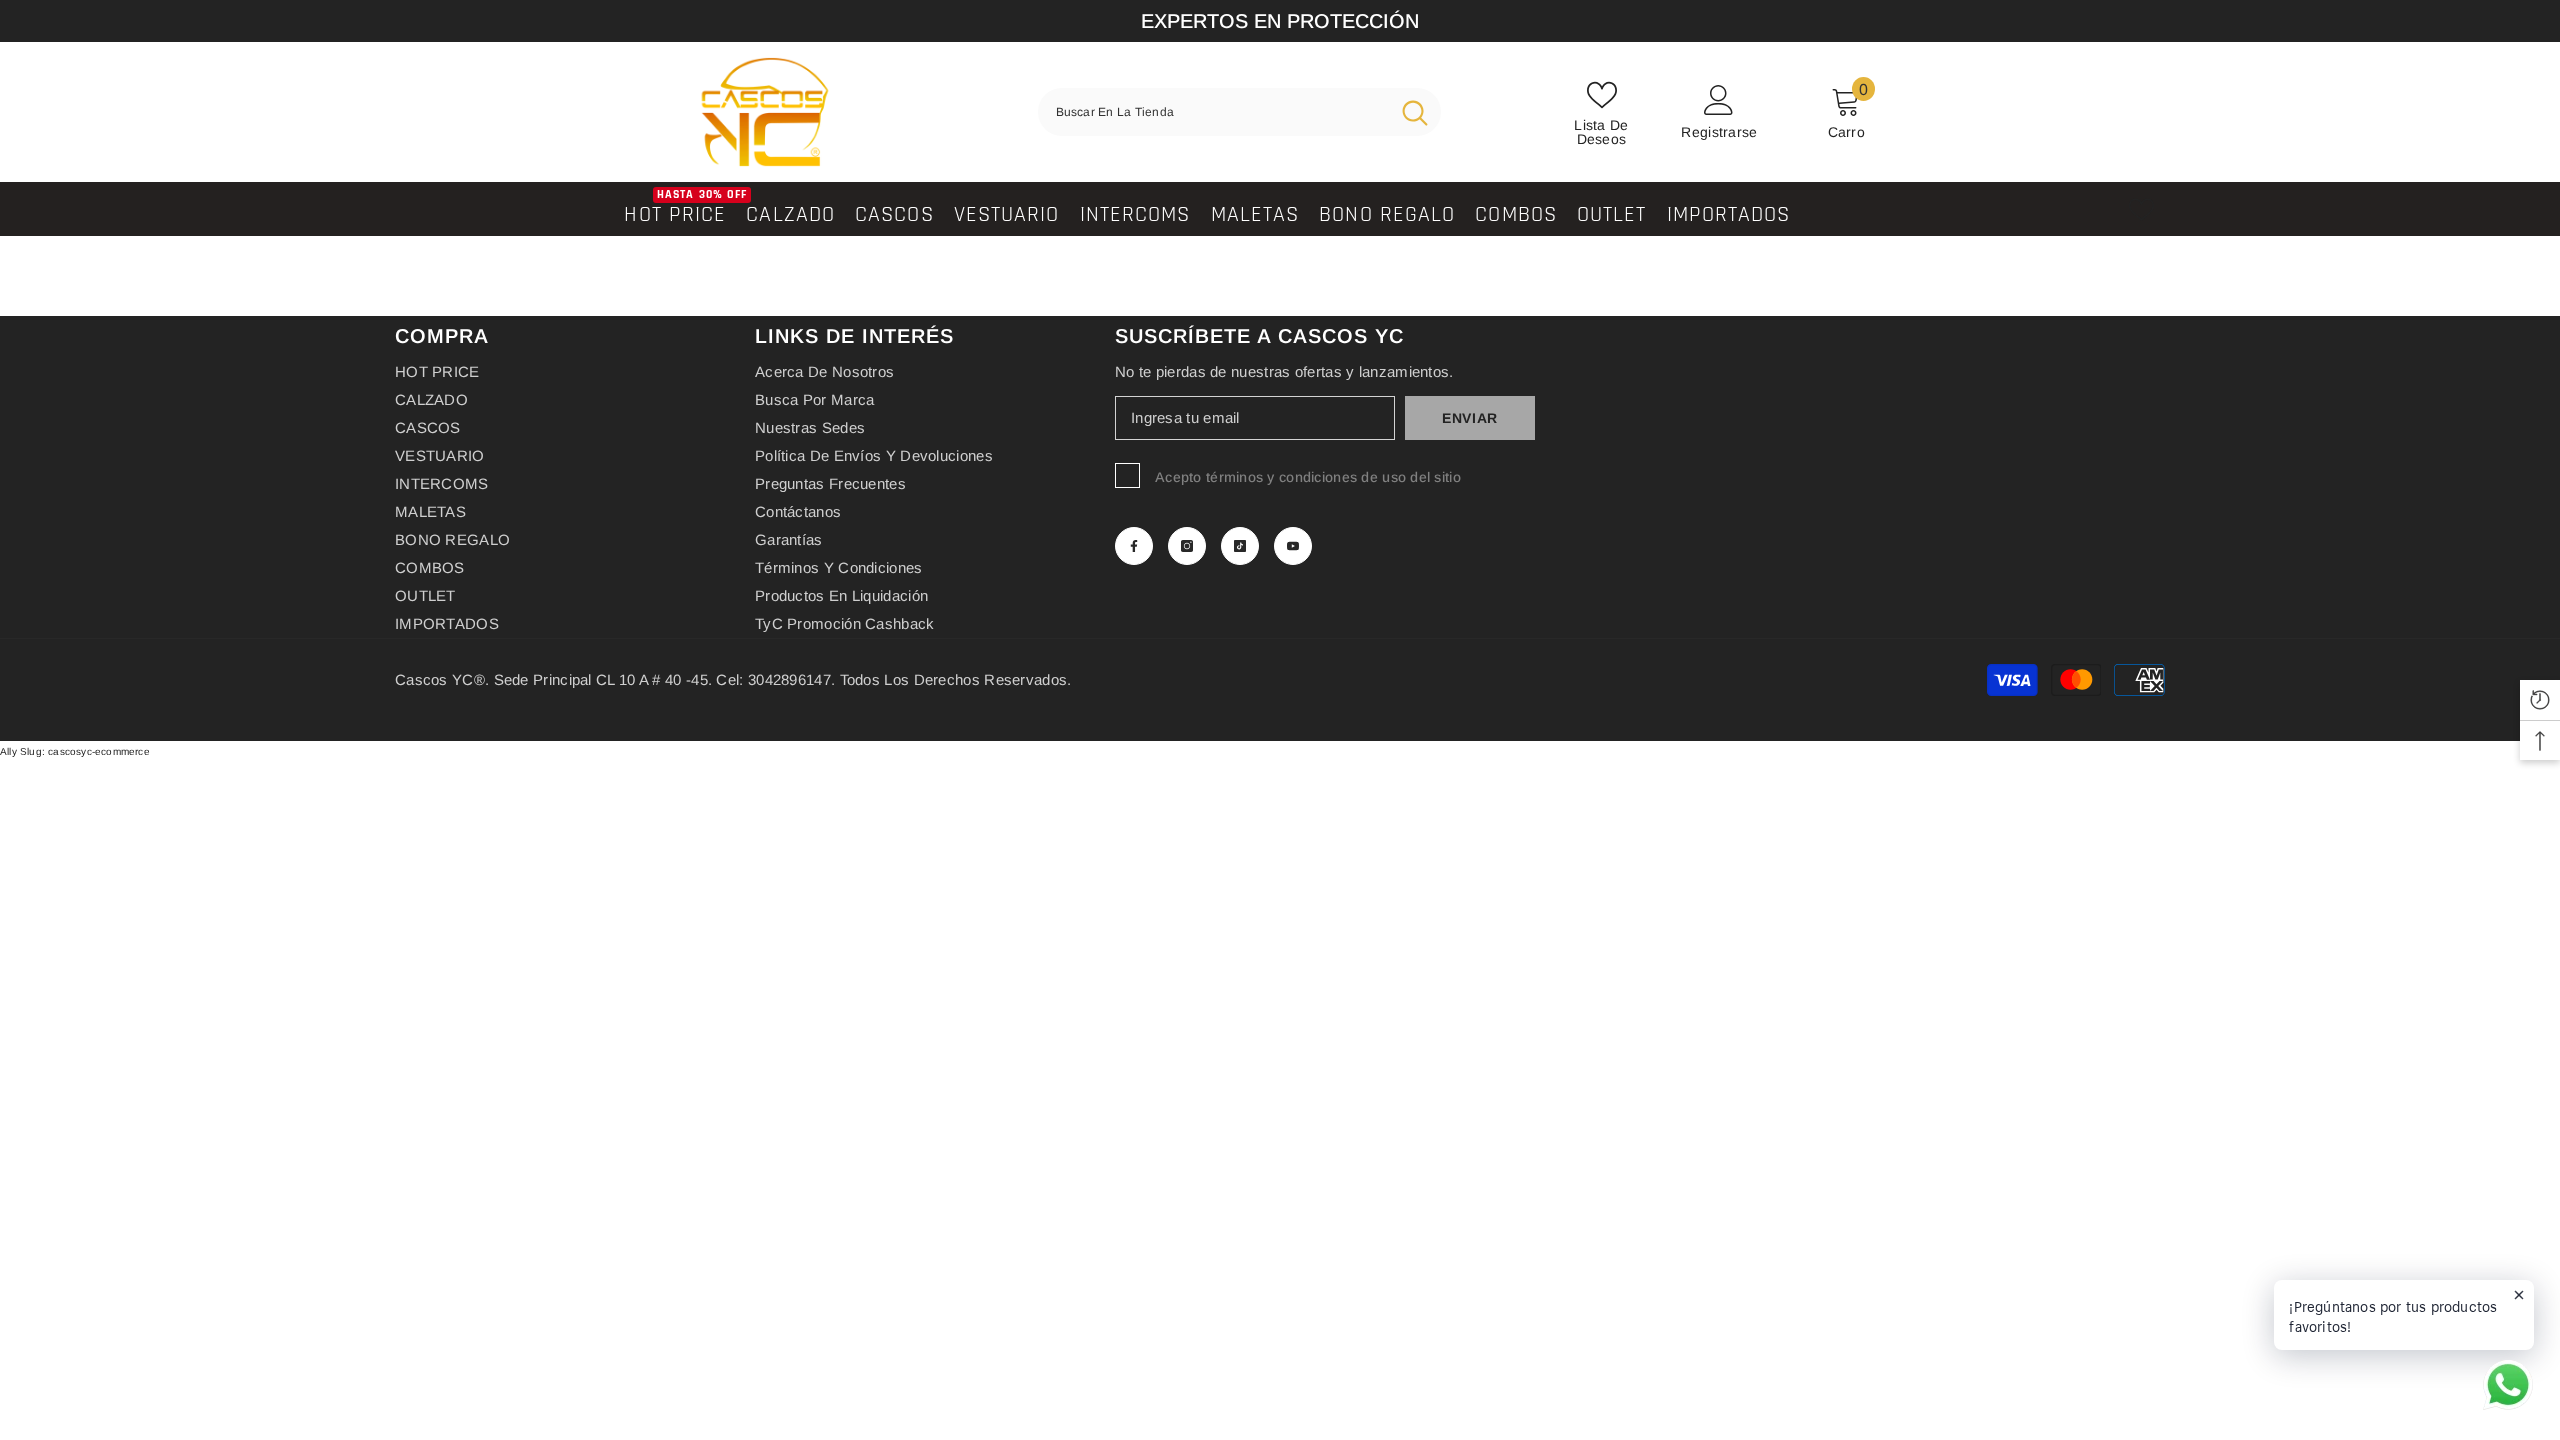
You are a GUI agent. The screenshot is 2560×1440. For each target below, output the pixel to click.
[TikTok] (1240, 546)
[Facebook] (1134, 546)
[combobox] (1213, 112)
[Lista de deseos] (2141, 209)
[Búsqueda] (1239, 112)
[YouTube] (1293, 546)
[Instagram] (1187, 546)
